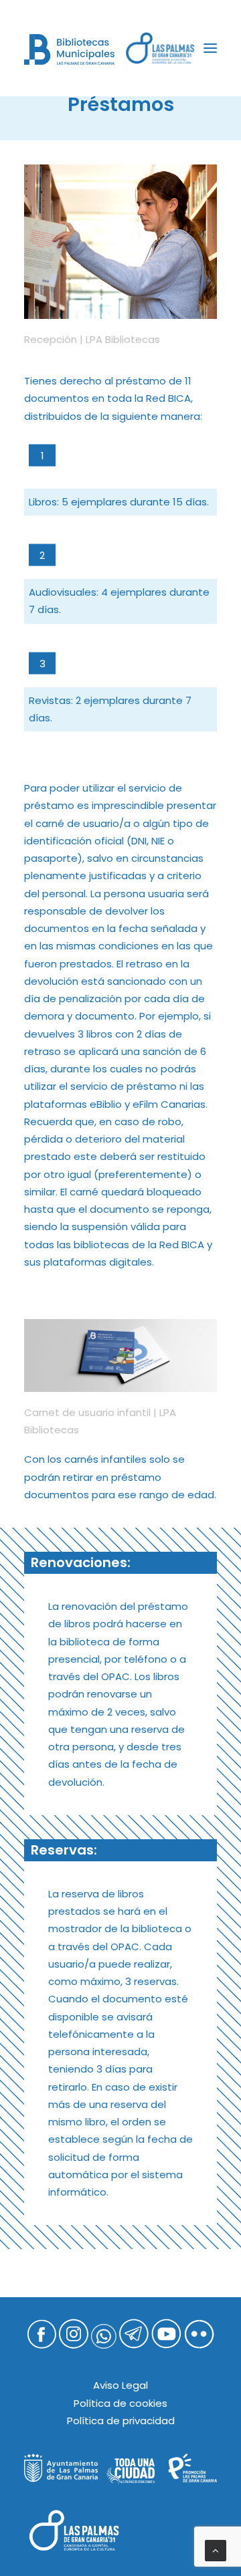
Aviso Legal (120, 2385)
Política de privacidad (121, 2421)
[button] (210, 48)
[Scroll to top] (216, 2550)
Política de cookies (120, 2403)
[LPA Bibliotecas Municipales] (69, 49)
